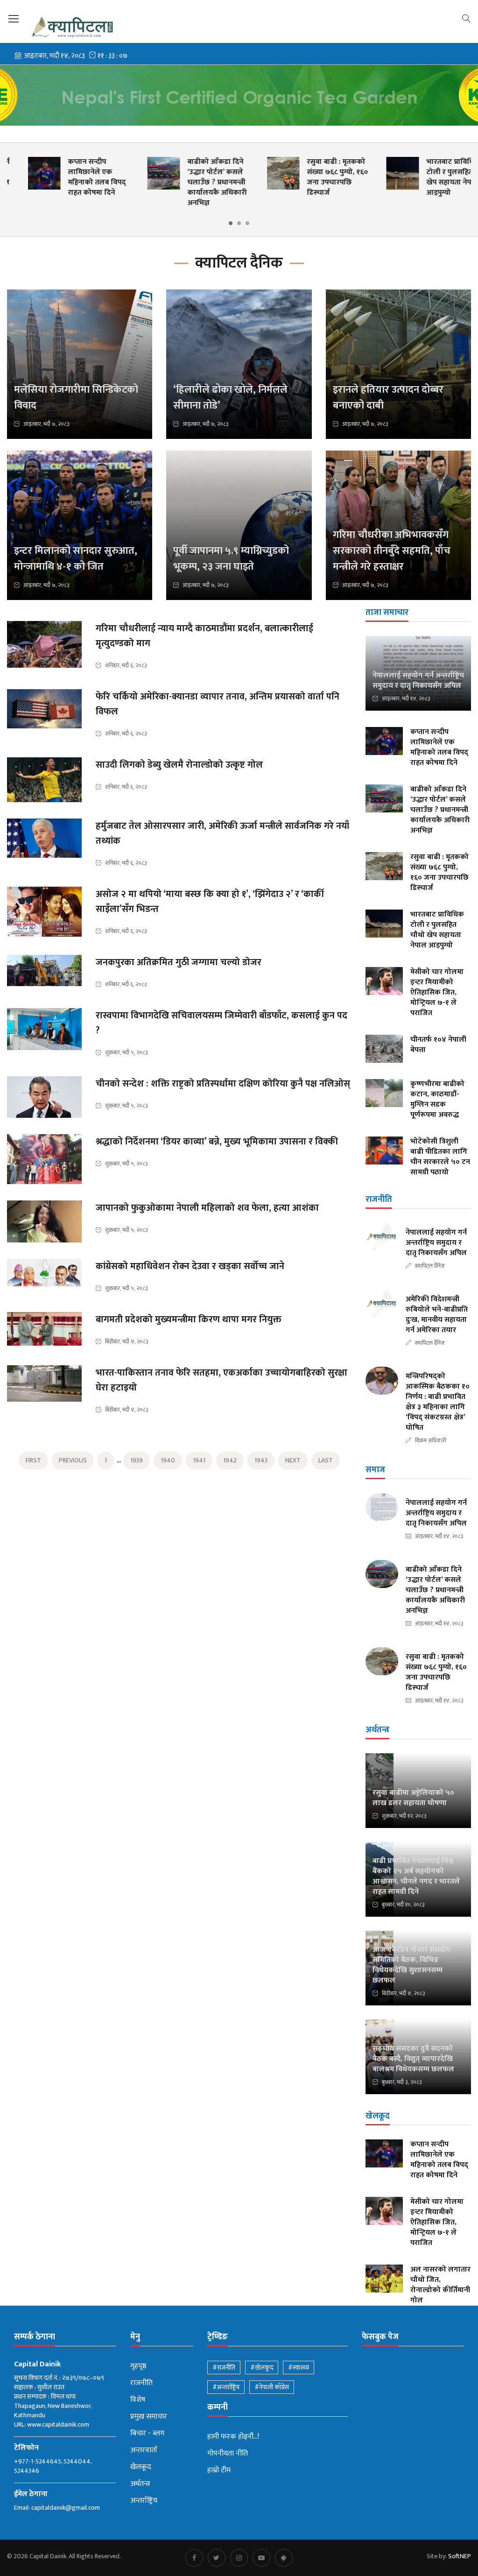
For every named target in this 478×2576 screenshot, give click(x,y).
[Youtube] (261, 2558)
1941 (199, 1460)
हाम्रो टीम (219, 2470)
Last (326, 1460)
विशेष (138, 2400)
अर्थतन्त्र (140, 2484)
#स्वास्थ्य (299, 2368)
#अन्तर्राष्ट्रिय (226, 2387)
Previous (73, 1460)
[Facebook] (194, 2558)
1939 (137, 1460)
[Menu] (14, 19)
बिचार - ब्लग (147, 2434)
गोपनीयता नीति (228, 2454)
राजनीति (141, 2383)
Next (293, 1460)
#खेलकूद (262, 2368)
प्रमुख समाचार (149, 2417)
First (33, 1460)
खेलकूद (141, 2467)
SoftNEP (460, 2556)
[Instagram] (239, 2558)
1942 (230, 1460)
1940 (168, 1460)
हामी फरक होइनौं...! (233, 2437)
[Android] (284, 2558)
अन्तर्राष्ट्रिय (144, 2501)
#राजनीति (224, 2368)
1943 (261, 1460)
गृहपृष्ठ (138, 2366)
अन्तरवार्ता (144, 2450)
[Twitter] (217, 2558)
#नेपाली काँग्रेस (272, 2387)
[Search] (466, 18)
